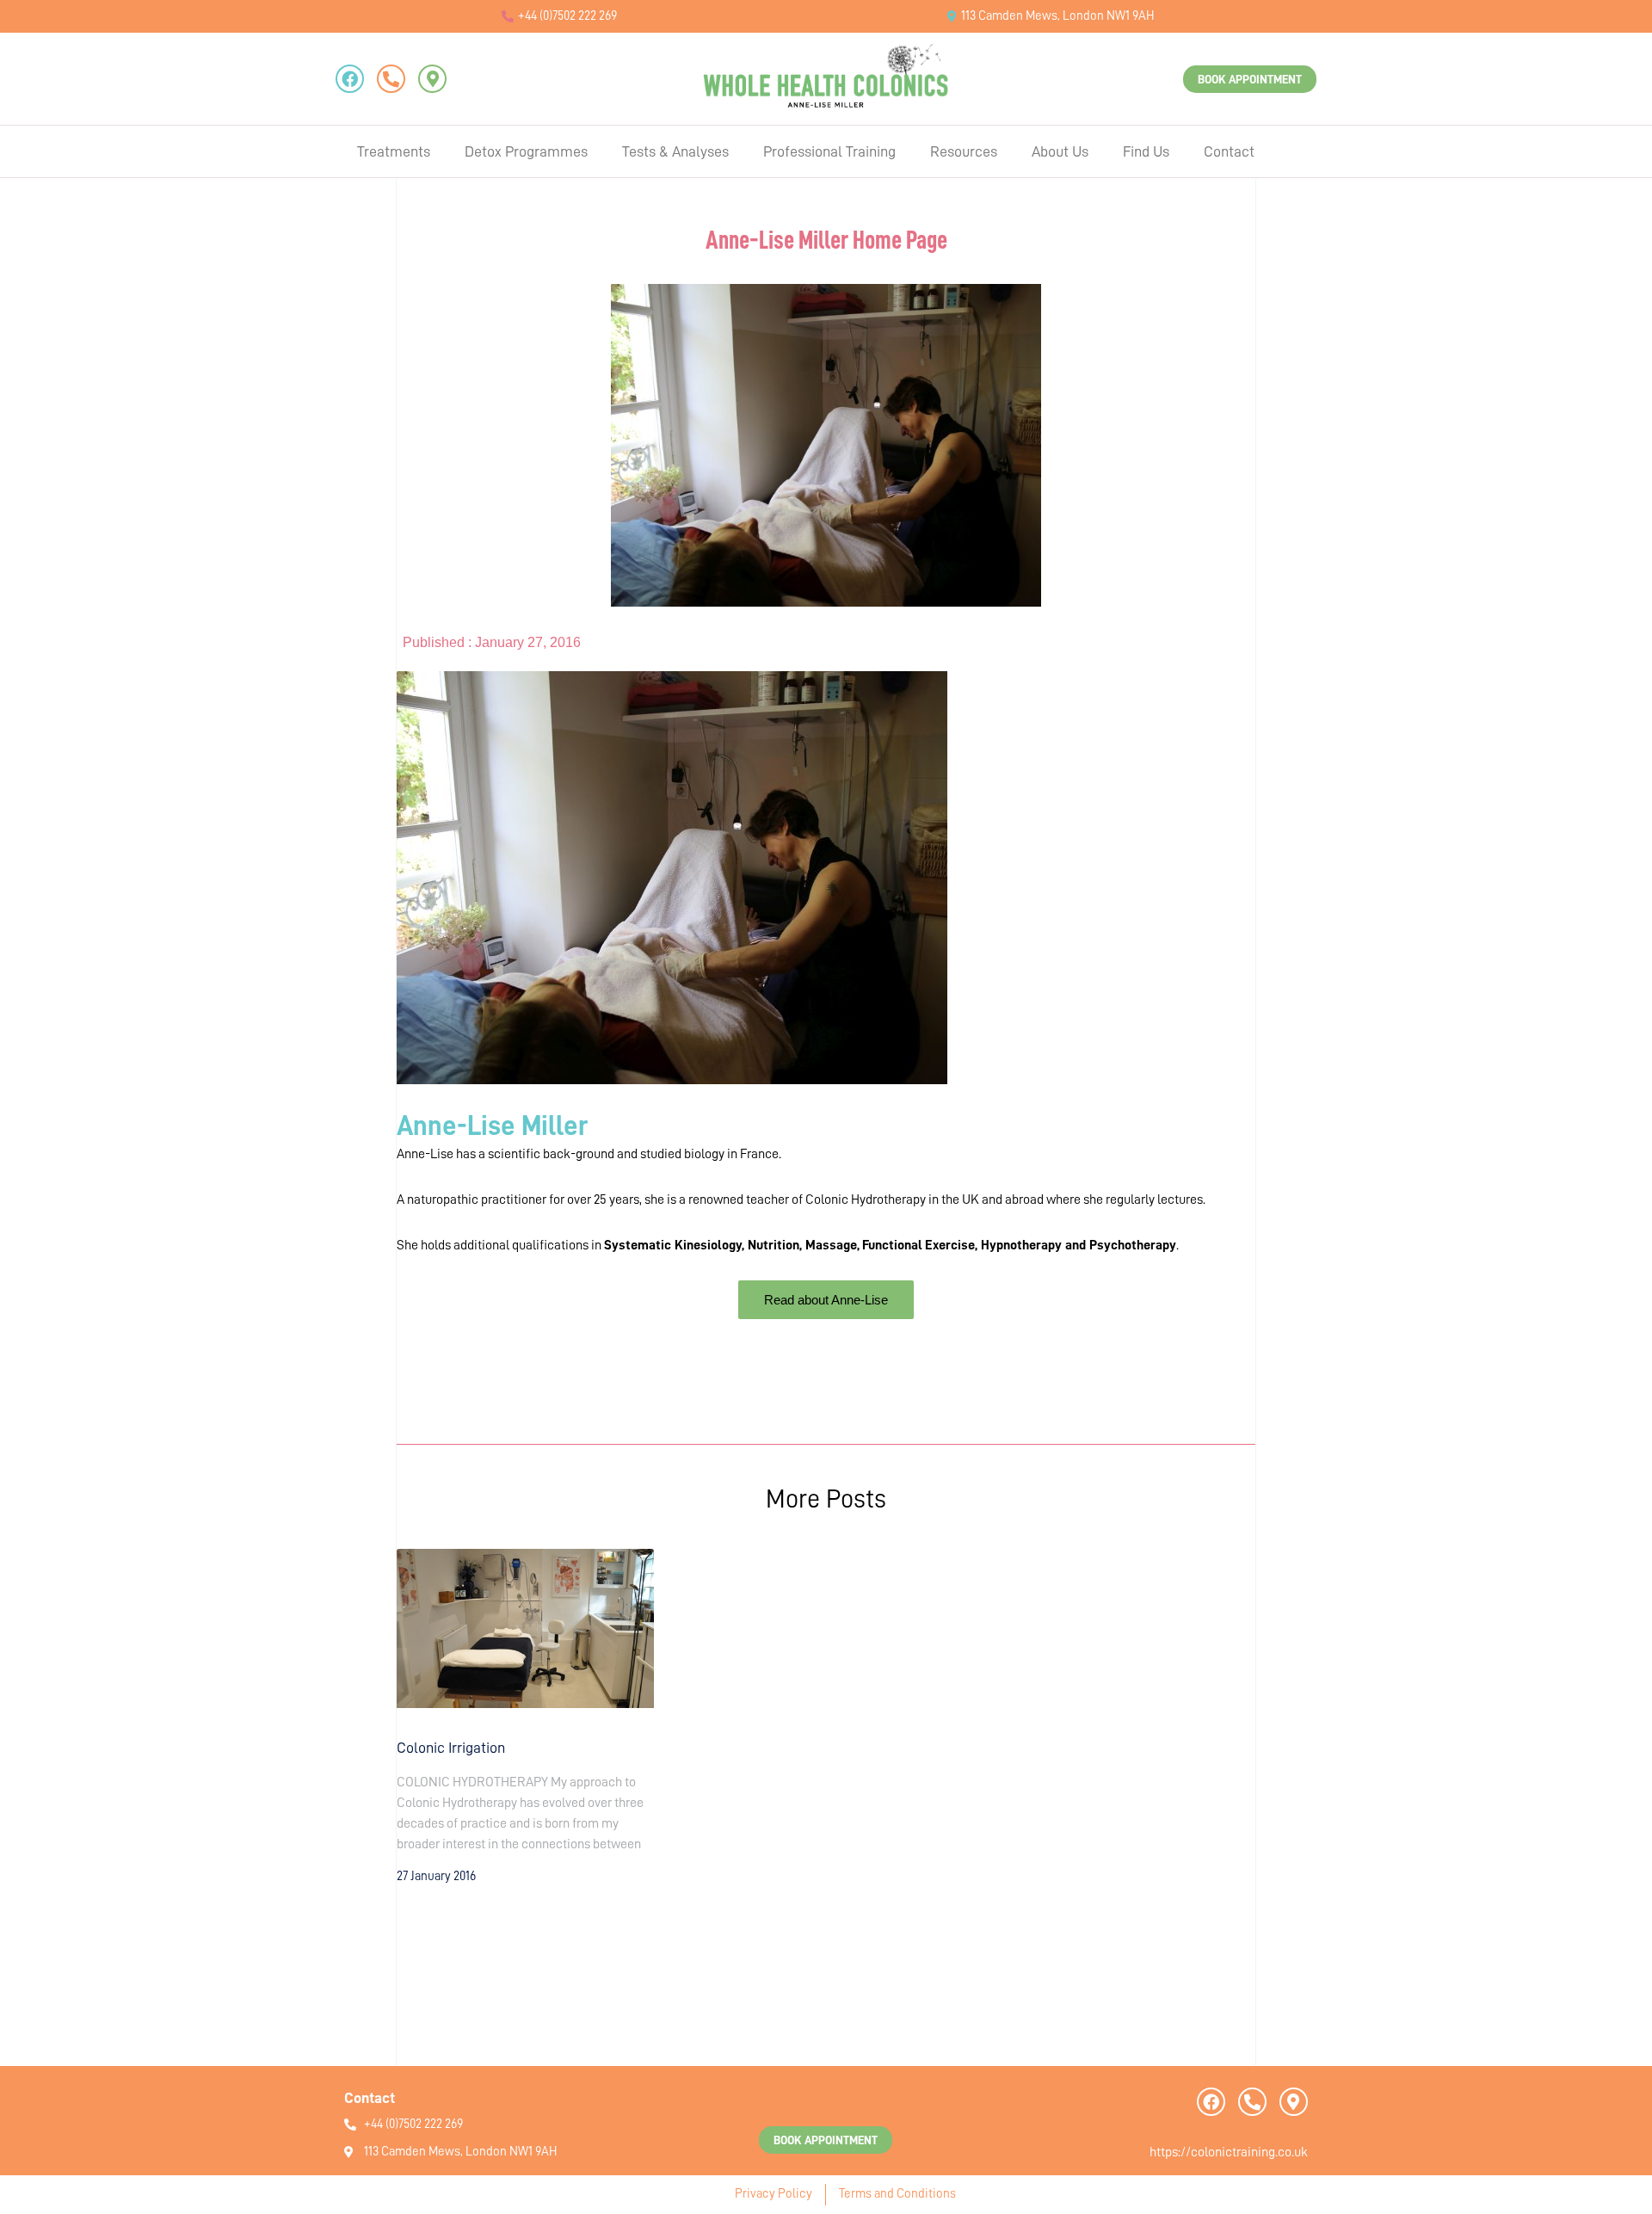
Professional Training (829, 151)
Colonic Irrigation (451, 1748)
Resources (964, 151)
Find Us (1146, 151)
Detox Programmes (526, 151)
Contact (1229, 151)
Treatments (394, 151)
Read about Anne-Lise (826, 1300)
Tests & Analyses (675, 151)
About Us (1060, 151)
